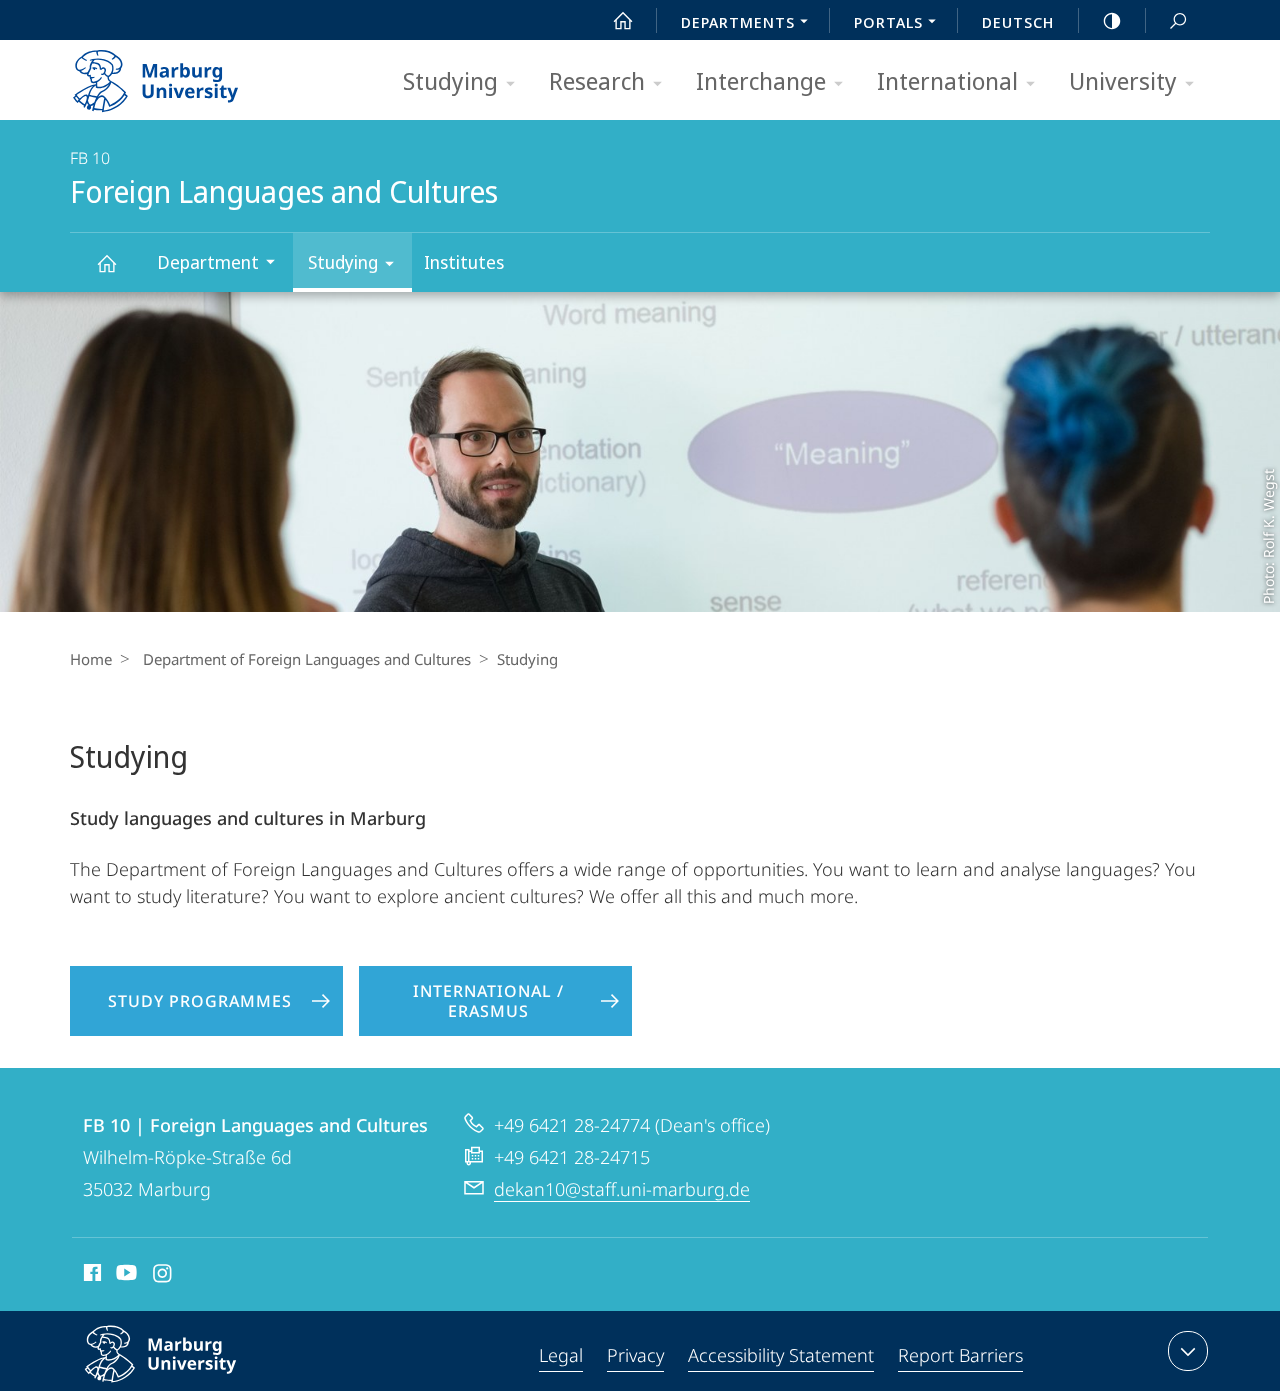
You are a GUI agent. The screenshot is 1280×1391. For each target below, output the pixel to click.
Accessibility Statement (781, 1355)
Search (1178, 20)
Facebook (90, 1276)
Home (91, 659)
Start (623, 20)
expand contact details (1188, 1351)
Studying (450, 80)
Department (208, 262)
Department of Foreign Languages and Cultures (307, 659)
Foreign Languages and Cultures (106, 262)
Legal (561, 1355)
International (947, 80)
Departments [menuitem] (738, 22)
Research (597, 80)
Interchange (761, 80)
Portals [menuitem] (888, 22)
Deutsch (1018, 22)
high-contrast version (1112, 20)
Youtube (124, 1276)
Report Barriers (960, 1355)
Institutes (464, 262)
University (1123, 80)
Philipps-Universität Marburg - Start (195, 74)
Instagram (163, 1276)
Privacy (635, 1355)
